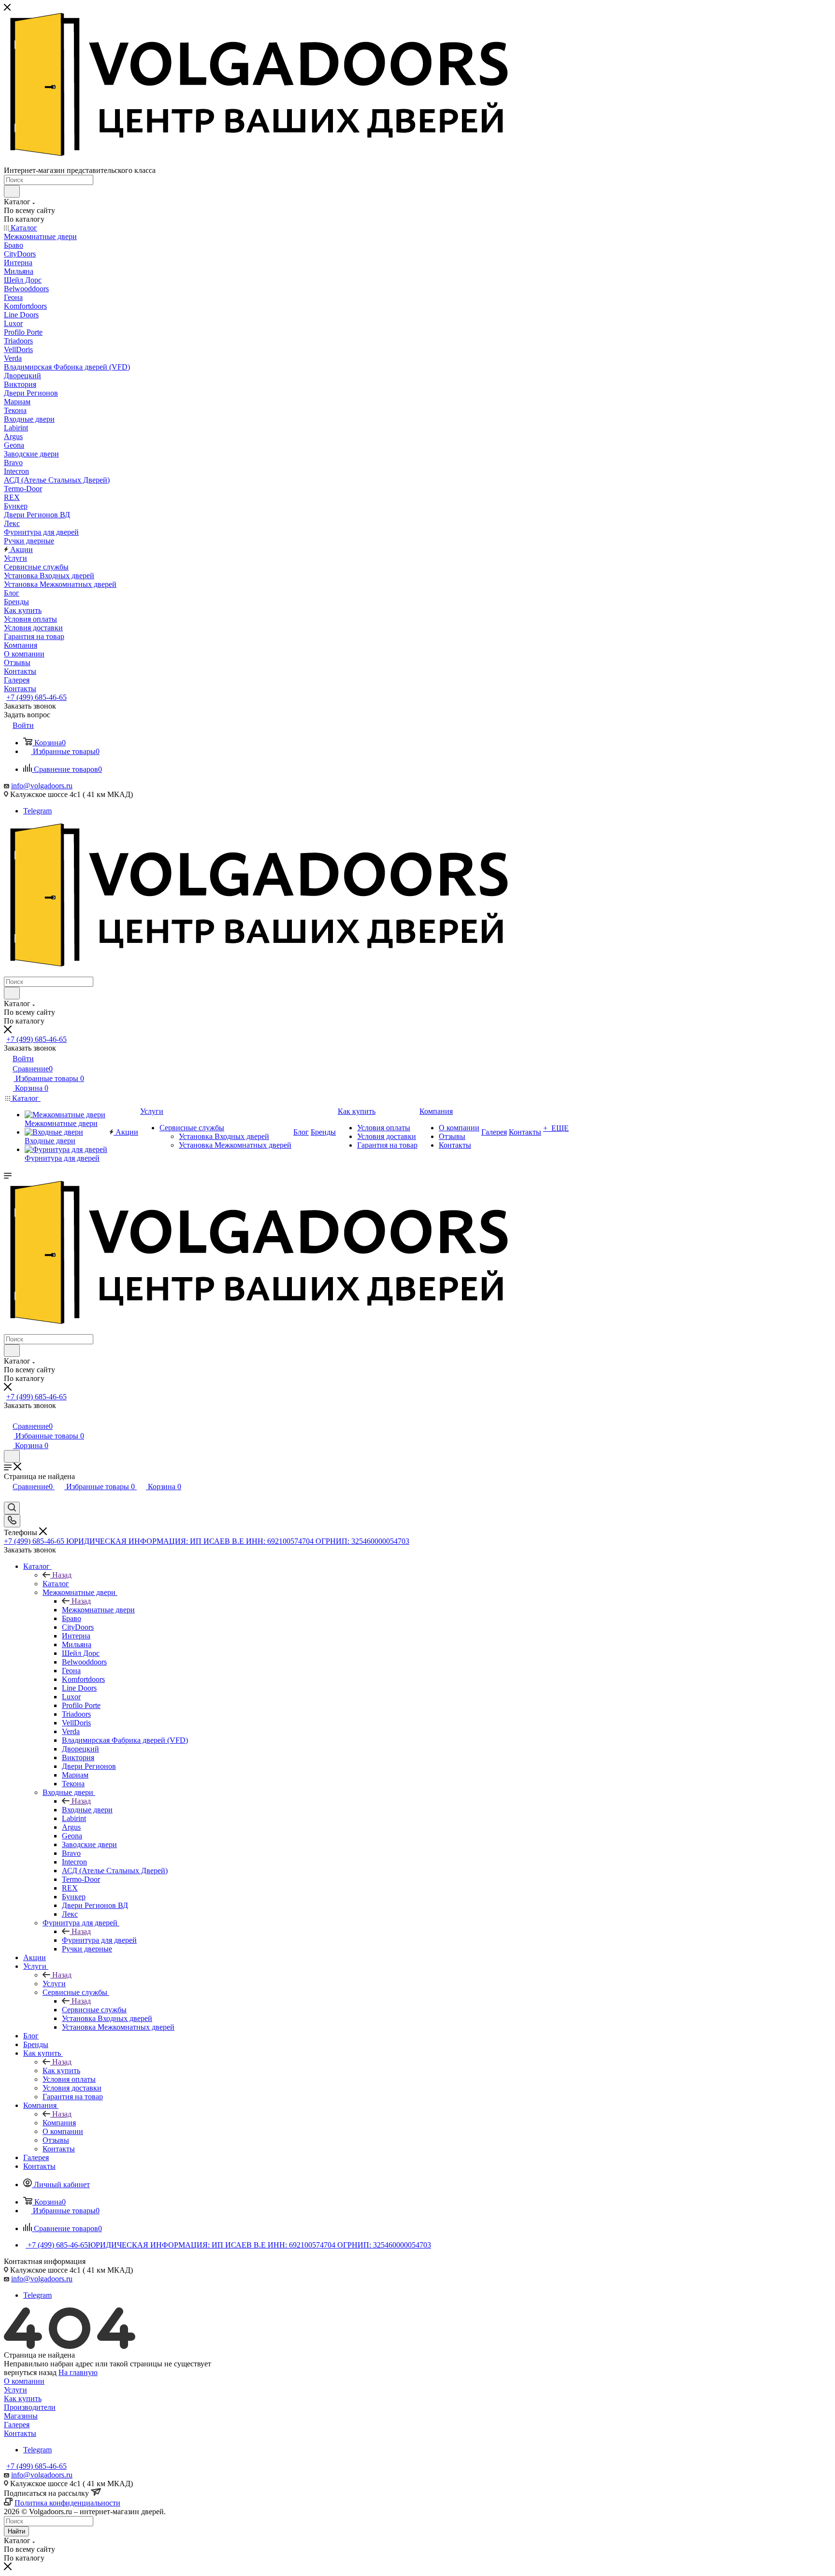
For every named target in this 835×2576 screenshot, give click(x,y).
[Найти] (12, 191)
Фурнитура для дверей (99, 1940)
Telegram (37, 811)
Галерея (17, 2425)
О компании (24, 2381)
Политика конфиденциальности (67, 2503)
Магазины (21, 2416)
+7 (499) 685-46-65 (36, 697)
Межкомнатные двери (98, 1610)
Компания (59, 2123)
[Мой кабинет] (8, 1416)
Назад (62, 1575)
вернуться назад (30, 2372)
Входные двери (87, 1810)
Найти (16, 2531)
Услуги (54, 1984)
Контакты (20, 2433)
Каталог (56, 1584)
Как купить (61, 2071)
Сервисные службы (94, 2010)
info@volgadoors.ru (42, 786)
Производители (30, 2407)
